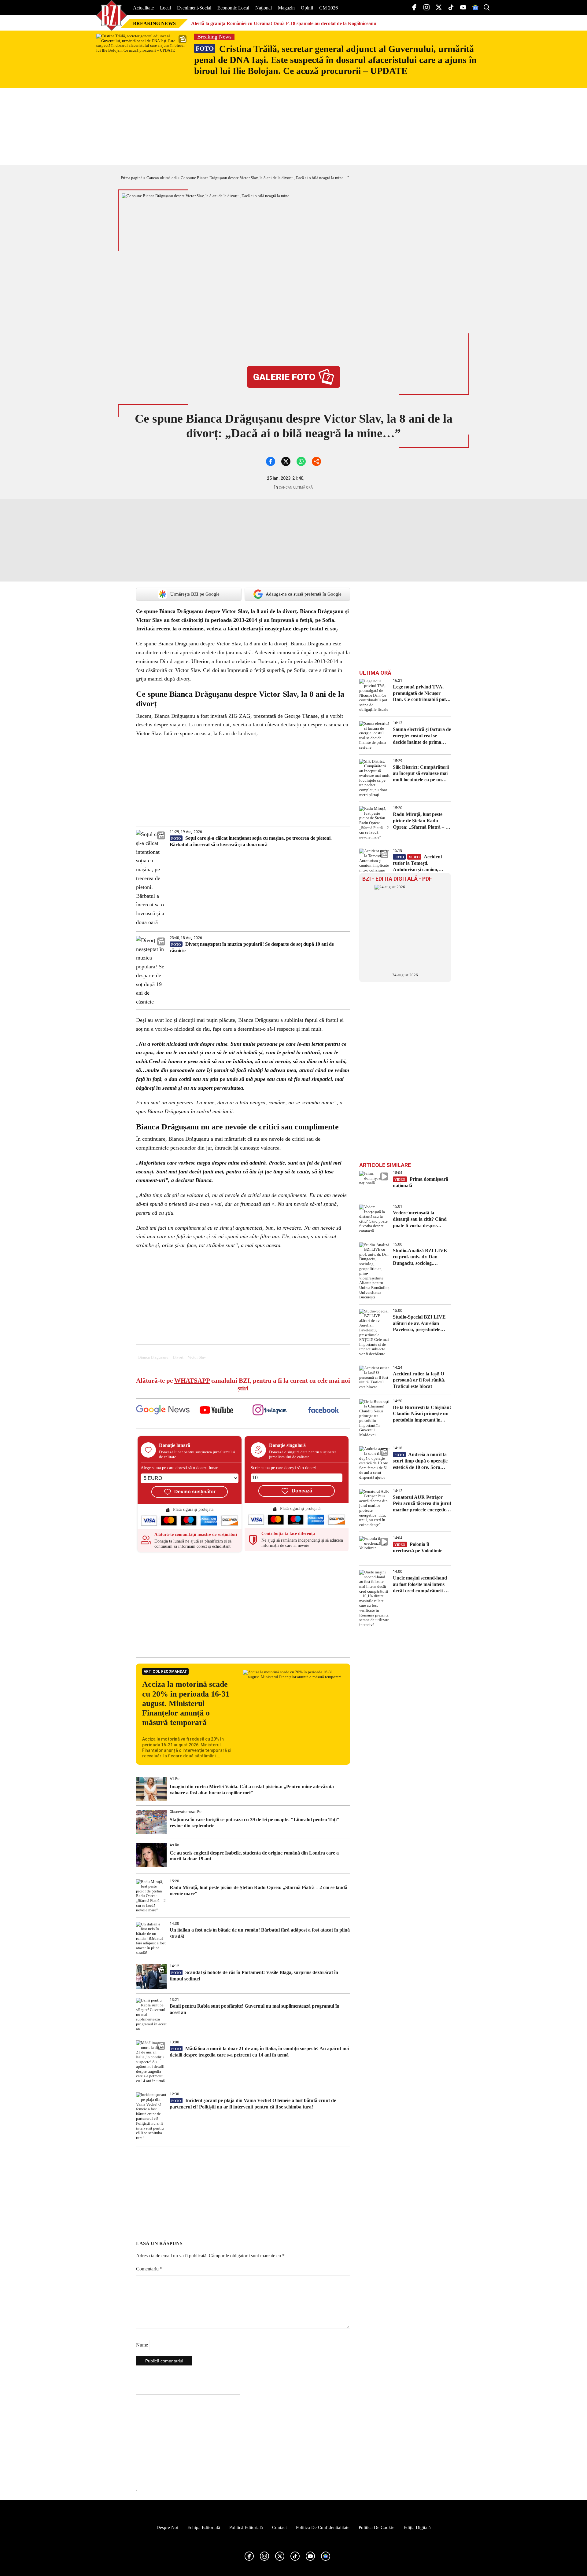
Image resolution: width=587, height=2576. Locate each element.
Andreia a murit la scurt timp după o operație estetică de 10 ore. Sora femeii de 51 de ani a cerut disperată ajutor (420, 1461)
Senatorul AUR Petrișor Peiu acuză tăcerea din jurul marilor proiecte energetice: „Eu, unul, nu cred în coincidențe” (422, 1504)
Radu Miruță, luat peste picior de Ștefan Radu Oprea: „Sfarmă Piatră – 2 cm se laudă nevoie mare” (258, 1891)
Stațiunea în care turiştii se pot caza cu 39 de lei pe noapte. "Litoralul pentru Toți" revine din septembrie (255, 1822)
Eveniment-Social (194, 8)
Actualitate (143, 8)
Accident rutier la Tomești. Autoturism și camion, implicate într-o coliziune (418, 863)
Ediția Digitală (417, 2527)
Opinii (307, 8)
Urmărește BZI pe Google (195, 594)
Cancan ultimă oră (162, 178)
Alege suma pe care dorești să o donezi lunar (179, 1468)
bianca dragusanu (153, 1357)
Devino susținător (195, 1492)
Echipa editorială (204, 2527)
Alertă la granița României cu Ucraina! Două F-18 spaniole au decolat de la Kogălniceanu (284, 23)
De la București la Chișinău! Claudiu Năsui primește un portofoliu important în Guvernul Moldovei (422, 1414)
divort (178, 1357)
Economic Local (233, 8)
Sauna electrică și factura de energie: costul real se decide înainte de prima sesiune (422, 736)
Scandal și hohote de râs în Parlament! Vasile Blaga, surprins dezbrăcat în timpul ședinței (254, 1976)
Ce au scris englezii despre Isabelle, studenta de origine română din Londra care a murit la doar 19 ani (254, 1856)
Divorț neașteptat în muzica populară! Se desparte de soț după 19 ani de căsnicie (252, 947)
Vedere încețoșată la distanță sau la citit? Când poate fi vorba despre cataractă (420, 1219)
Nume (142, 2345)
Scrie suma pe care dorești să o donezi (284, 1468)
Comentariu (149, 2269)
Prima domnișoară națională (421, 1182)
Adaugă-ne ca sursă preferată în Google (304, 594)
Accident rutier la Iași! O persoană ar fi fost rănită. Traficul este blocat (419, 1380)
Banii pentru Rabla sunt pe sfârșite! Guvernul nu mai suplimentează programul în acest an (255, 2009)
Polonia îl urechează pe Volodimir (417, 1547)
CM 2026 (329, 8)
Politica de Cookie (377, 2527)
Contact (279, 2527)
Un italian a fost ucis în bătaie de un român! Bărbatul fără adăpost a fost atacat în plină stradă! (260, 1933)
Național (264, 8)
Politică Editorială (246, 2527)
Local (165, 8)
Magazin (286, 8)
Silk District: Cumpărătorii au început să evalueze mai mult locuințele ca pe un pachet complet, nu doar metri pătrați (421, 774)
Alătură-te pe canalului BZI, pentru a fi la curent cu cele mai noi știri (243, 1384)
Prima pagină (132, 178)
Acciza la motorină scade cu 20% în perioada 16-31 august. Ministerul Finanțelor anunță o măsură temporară (186, 1703)
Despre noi (167, 2527)
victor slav (197, 1357)
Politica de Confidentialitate (323, 2527)
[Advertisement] (243, 1609)
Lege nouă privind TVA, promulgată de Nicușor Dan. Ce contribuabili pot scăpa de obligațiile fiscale (419, 694)
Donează (302, 1491)
